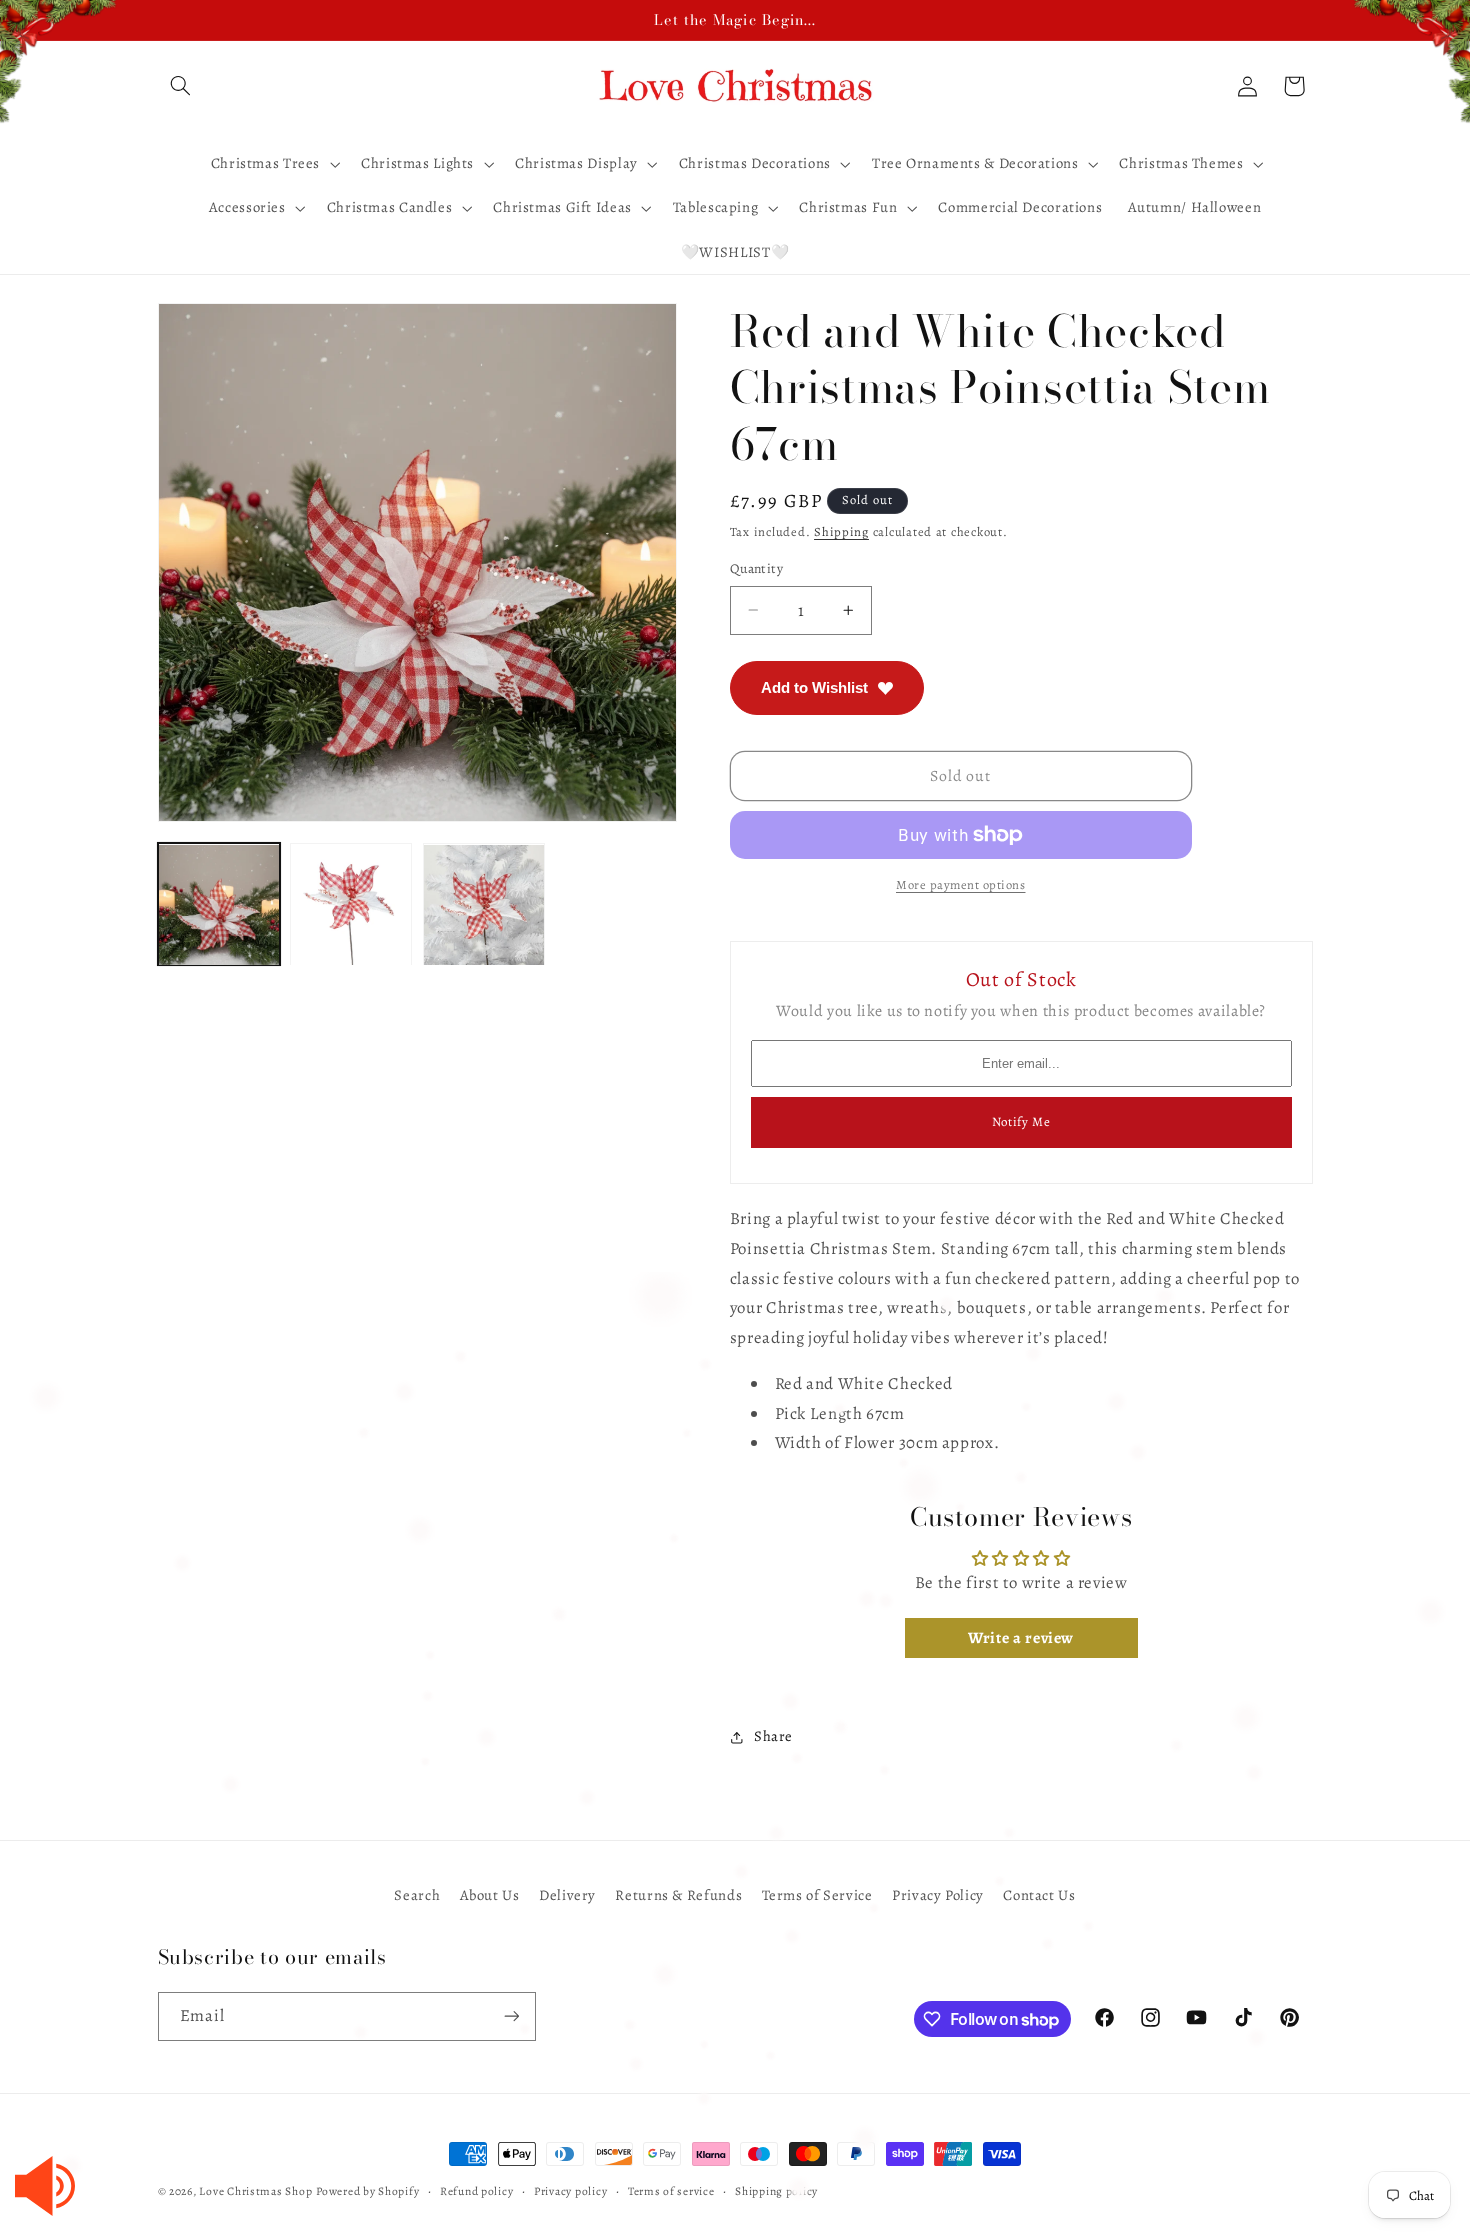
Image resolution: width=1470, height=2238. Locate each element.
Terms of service (671, 2191)
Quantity (756, 568)
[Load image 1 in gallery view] (219, 905)
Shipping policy (776, 2191)
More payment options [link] (961, 884)
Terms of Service (817, 1895)
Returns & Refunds (678, 1895)
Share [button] (773, 1737)
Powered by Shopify (367, 2191)
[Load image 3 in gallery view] (484, 905)
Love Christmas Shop (255, 2191)
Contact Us (1039, 1895)
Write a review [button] (1021, 1639)
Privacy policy (570, 2191)
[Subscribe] (511, 2016)
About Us (490, 1895)
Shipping (841, 532)
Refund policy (477, 2191)
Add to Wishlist (814, 687)
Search (417, 1895)
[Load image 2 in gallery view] (351, 905)
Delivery (567, 1895)
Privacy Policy (938, 1895)
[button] (181, 86)
